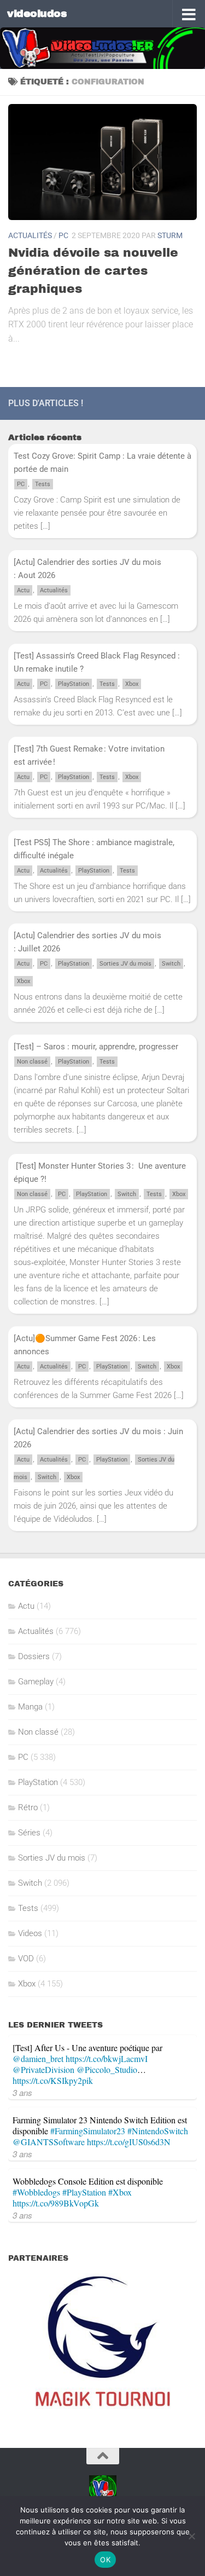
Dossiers (34, 1656)
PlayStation (74, 684)
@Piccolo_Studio (107, 2069)
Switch (171, 964)
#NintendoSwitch (158, 2131)
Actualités (30, 235)
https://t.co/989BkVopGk (56, 2203)
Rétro (28, 1807)
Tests (43, 484)
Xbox (132, 684)
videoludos (37, 13)
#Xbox (120, 2192)
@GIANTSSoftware (49, 2142)
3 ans (22, 2092)
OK (105, 2560)
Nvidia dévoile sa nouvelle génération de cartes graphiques (93, 271)
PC (63, 235)
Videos (30, 1933)
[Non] (191, 2536)
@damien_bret (38, 2058)
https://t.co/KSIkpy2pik (53, 2080)
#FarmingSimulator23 (88, 2131)
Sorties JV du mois (125, 964)
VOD (26, 1959)
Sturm (170, 235)
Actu (23, 590)
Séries (29, 1833)
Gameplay (36, 1682)
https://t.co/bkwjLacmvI (107, 2058)
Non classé (32, 1062)
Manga (30, 1707)
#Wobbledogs (36, 2192)
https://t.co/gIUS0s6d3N (129, 2142)
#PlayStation (84, 2192)
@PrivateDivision (43, 2069)
